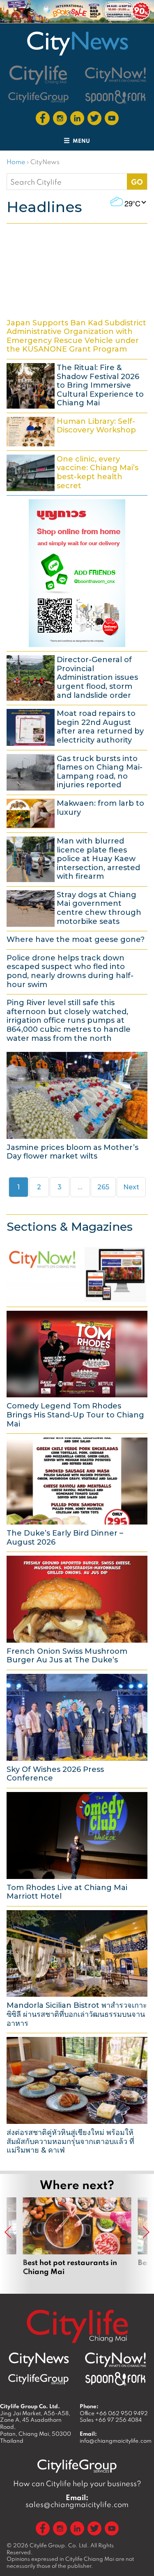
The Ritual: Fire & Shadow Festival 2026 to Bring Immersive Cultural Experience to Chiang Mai (77, 385)
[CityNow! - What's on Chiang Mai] (115, 75)
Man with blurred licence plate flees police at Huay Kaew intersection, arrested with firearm (77, 858)
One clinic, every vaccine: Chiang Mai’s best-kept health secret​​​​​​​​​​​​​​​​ (77, 472)
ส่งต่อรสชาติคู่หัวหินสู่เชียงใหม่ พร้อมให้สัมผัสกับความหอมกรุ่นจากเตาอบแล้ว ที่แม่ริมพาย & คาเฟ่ (77, 2095)
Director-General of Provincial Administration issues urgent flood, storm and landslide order (77, 677)
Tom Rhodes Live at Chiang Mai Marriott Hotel (77, 1846)
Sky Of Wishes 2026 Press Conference (77, 1728)
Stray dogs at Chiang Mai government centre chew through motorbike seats (77, 907)
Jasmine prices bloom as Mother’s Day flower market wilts (77, 1106)
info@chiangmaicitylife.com (116, 2441)
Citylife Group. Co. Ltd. (59, 2545)
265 (106, 1187)
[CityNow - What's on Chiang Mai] (115, 2360)
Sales (111, 2420)
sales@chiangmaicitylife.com (77, 2501)
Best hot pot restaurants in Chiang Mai (77, 2237)
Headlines (44, 207)
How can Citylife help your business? (77, 2483)
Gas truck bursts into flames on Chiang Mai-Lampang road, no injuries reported (77, 771)
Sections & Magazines (70, 1227)
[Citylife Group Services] (39, 97)
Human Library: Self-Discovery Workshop (77, 431)
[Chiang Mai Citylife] (39, 75)
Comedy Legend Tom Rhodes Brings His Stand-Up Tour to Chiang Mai (77, 1369)
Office (114, 2413)
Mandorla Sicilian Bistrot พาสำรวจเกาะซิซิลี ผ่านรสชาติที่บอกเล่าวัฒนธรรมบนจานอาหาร (77, 1968)
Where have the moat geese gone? (77, 939)
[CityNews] (77, 43)
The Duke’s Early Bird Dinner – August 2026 (77, 1491)
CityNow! (77, 1273)
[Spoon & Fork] (115, 97)
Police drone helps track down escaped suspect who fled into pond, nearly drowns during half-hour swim (77, 971)
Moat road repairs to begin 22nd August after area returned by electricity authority (77, 726)
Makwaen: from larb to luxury (77, 813)
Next (131, 1187)
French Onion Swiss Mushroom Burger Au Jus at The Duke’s (77, 1610)
